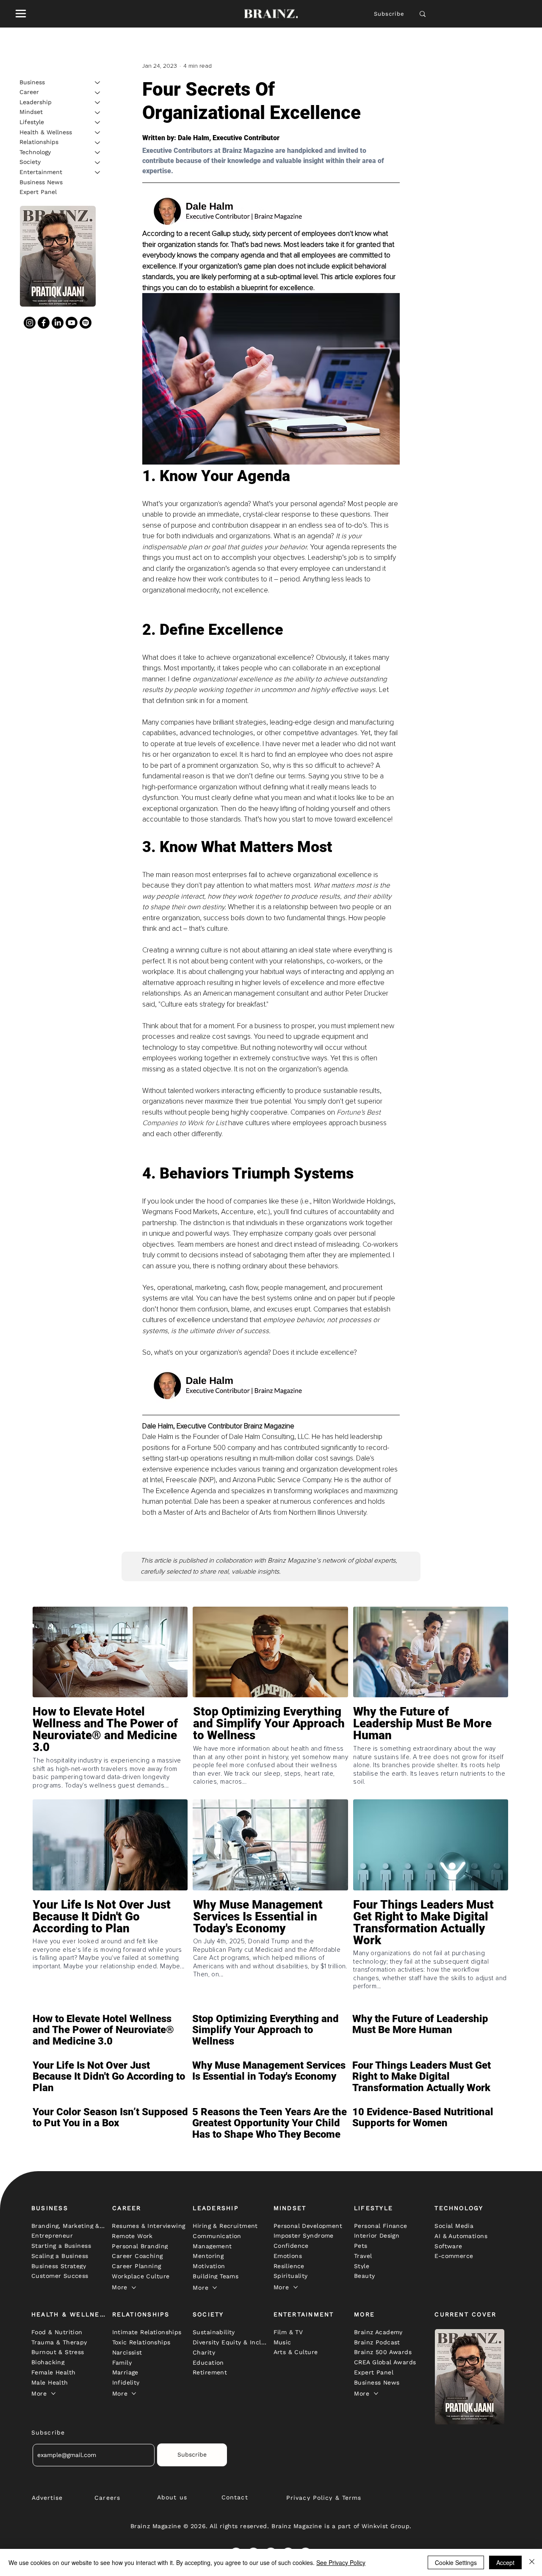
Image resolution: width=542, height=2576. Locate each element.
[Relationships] (98, 143)
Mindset (31, 112)
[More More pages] (134, 2288)
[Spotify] (86, 323)
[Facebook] (44, 323)
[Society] (98, 163)
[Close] (532, 2562)
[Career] (98, 93)
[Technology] (98, 152)
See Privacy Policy (341, 2562)
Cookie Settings (456, 2562)
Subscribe (389, 14)
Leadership (36, 102)
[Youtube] (72, 323)
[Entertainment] (98, 172)
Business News (41, 182)
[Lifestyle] (98, 122)
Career (29, 92)
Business (32, 82)
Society (30, 162)
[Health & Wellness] (98, 133)
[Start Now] (110, 1748)
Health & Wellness (46, 132)
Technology (35, 152)
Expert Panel (38, 192)
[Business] (98, 83)
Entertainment (41, 172)
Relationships (39, 142)
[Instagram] (30, 323)
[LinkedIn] (58, 323)
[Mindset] (98, 113)
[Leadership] (98, 102)
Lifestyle (32, 122)
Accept (505, 2562)
